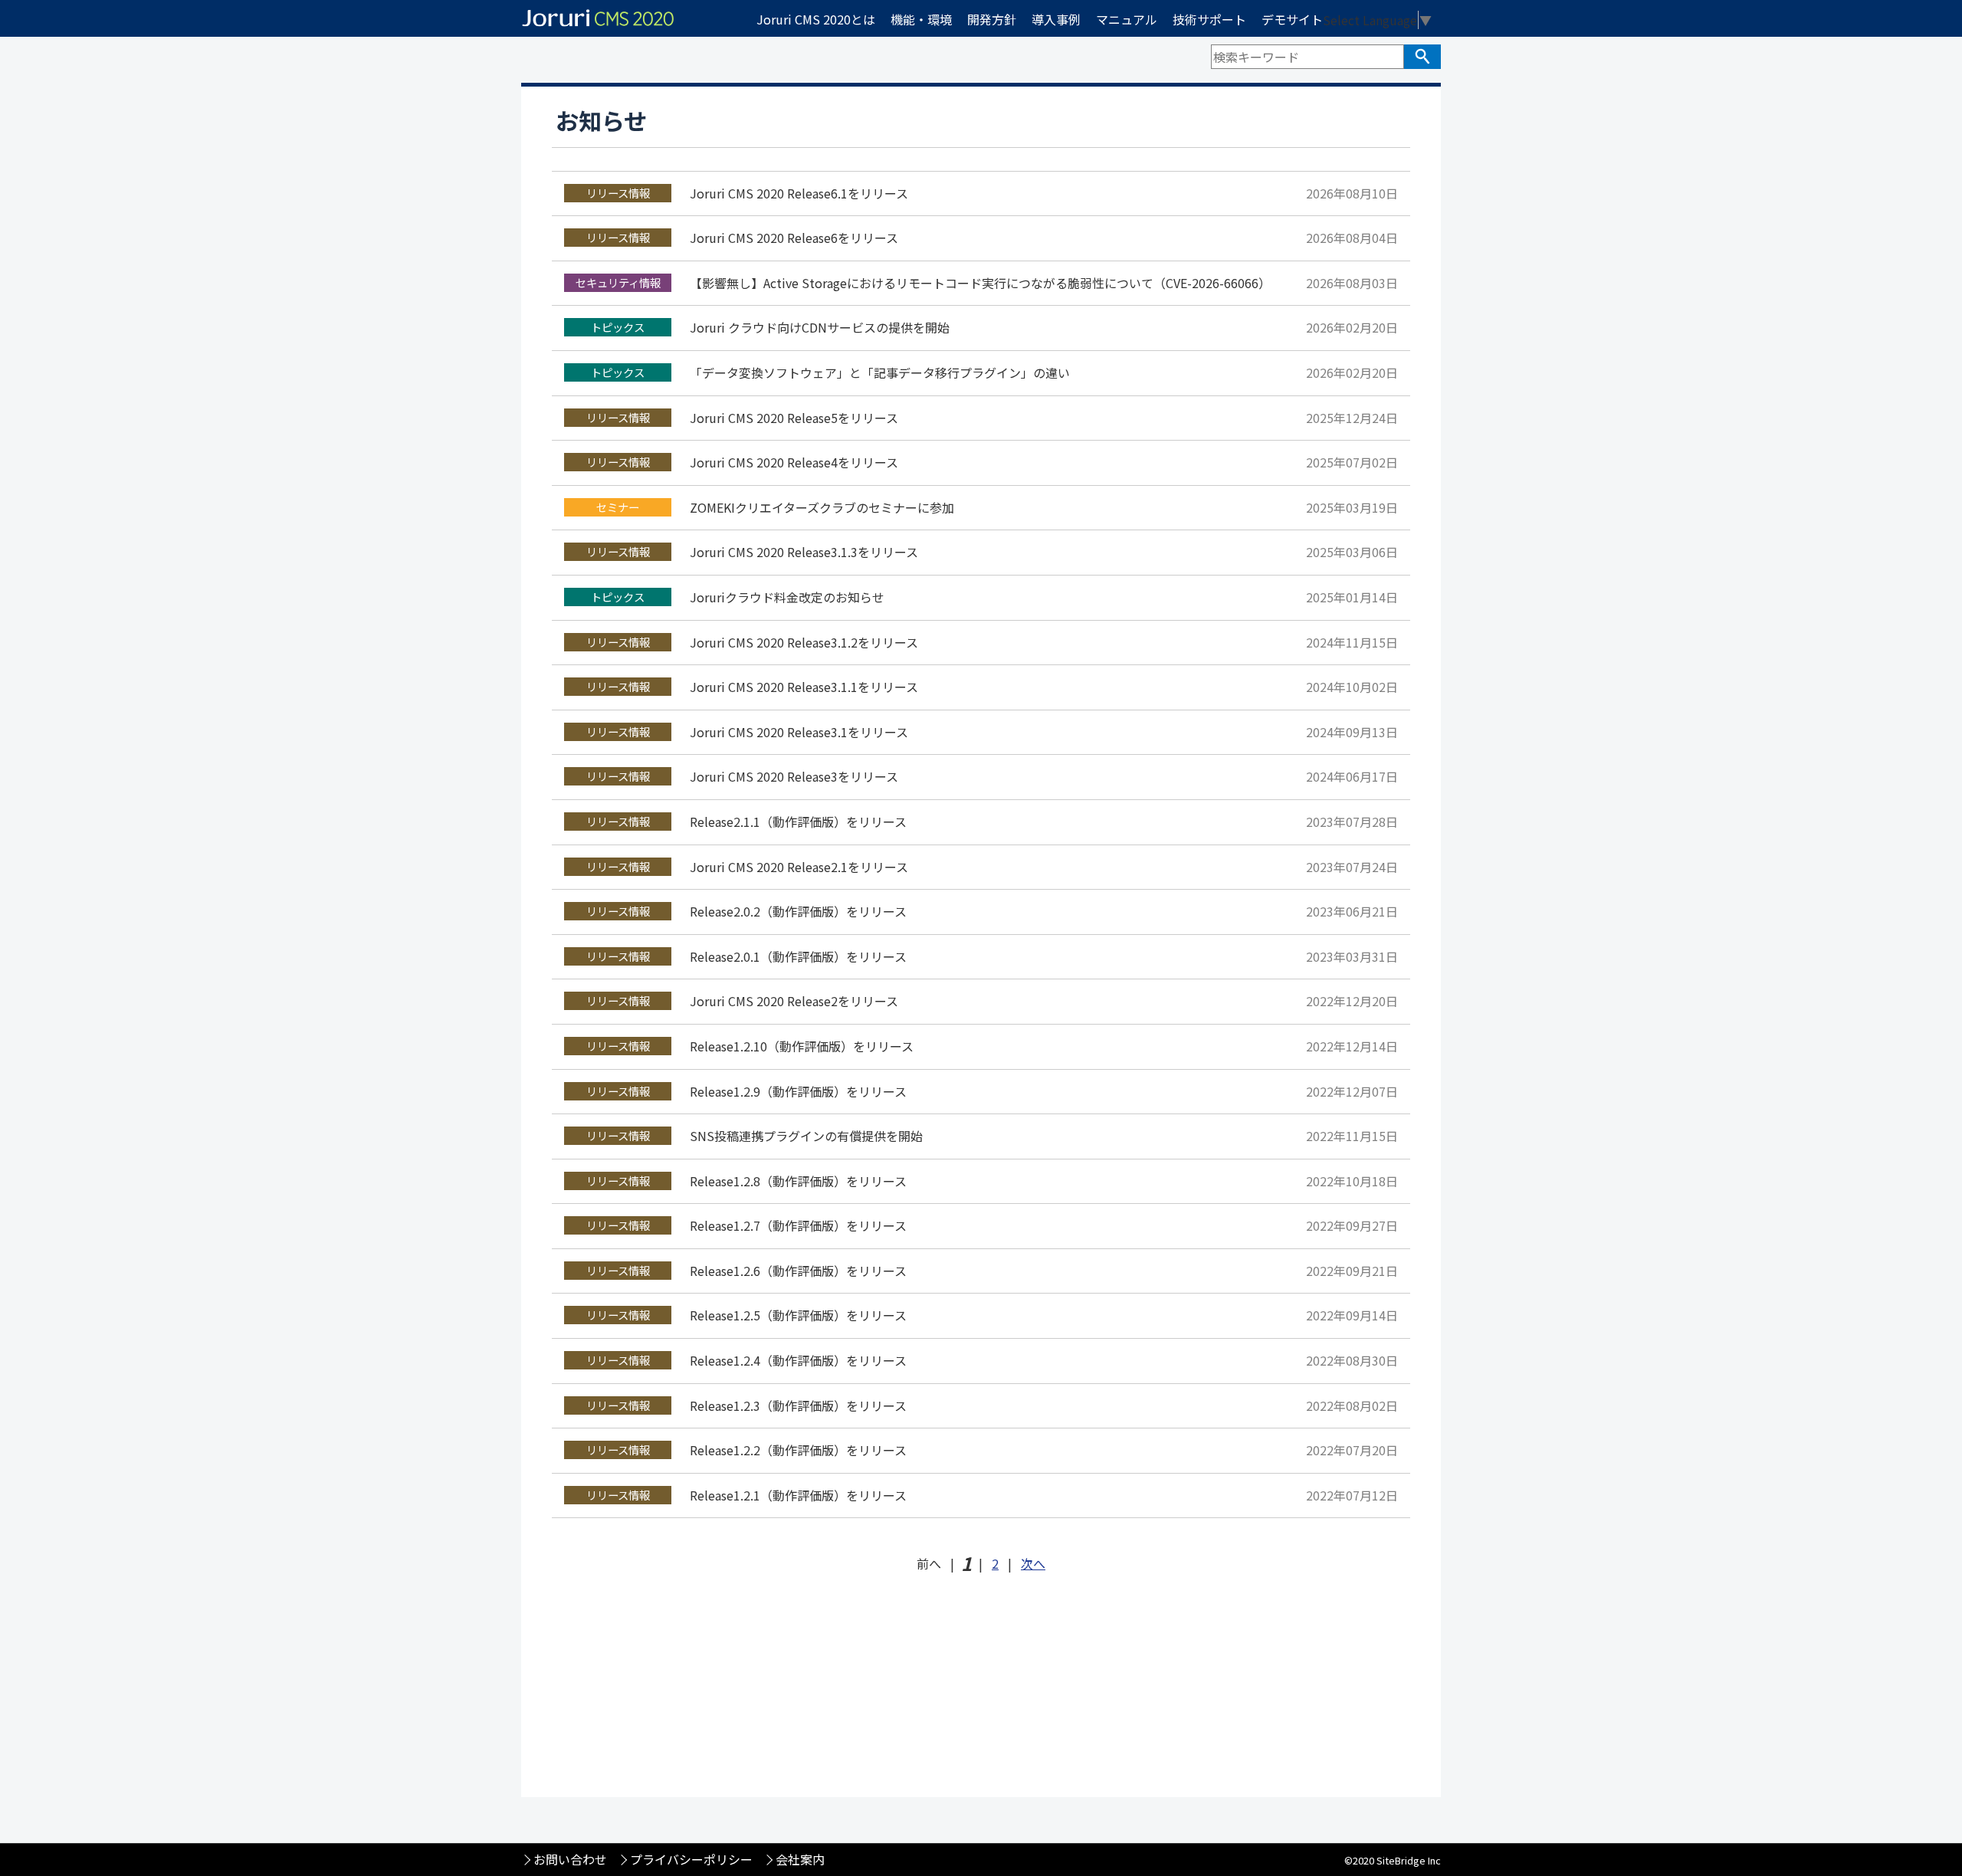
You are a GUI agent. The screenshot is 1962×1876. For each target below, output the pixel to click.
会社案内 (800, 1859)
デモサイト (1292, 19)
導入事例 (1056, 19)
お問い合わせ (570, 1859)
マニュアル (1127, 19)
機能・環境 (921, 19)
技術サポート (1209, 19)
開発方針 (992, 19)
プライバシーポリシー (691, 1859)
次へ (1033, 1563)
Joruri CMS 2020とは (816, 19)
